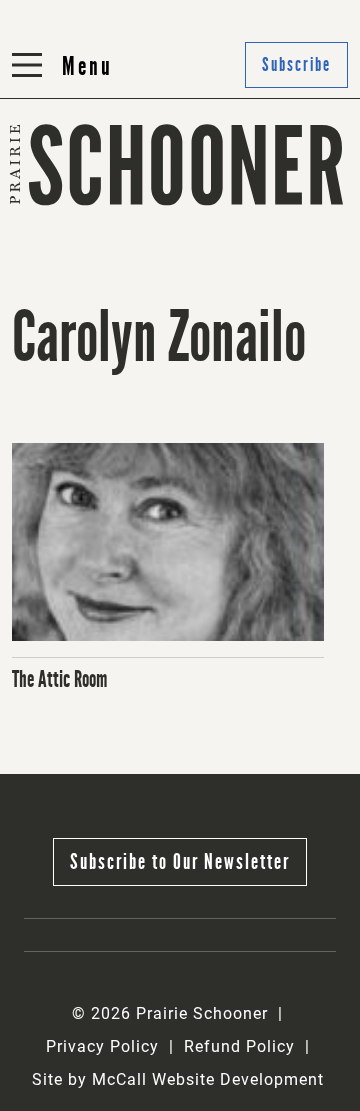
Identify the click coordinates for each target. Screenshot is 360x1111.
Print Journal (69, 216)
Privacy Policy (102, 1046)
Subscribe (230, 265)
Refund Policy (239, 1046)
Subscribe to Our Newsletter (180, 861)
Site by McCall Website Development (178, 1079)
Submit (218, 216)
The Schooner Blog (93, 265)
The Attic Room (59, 679)
